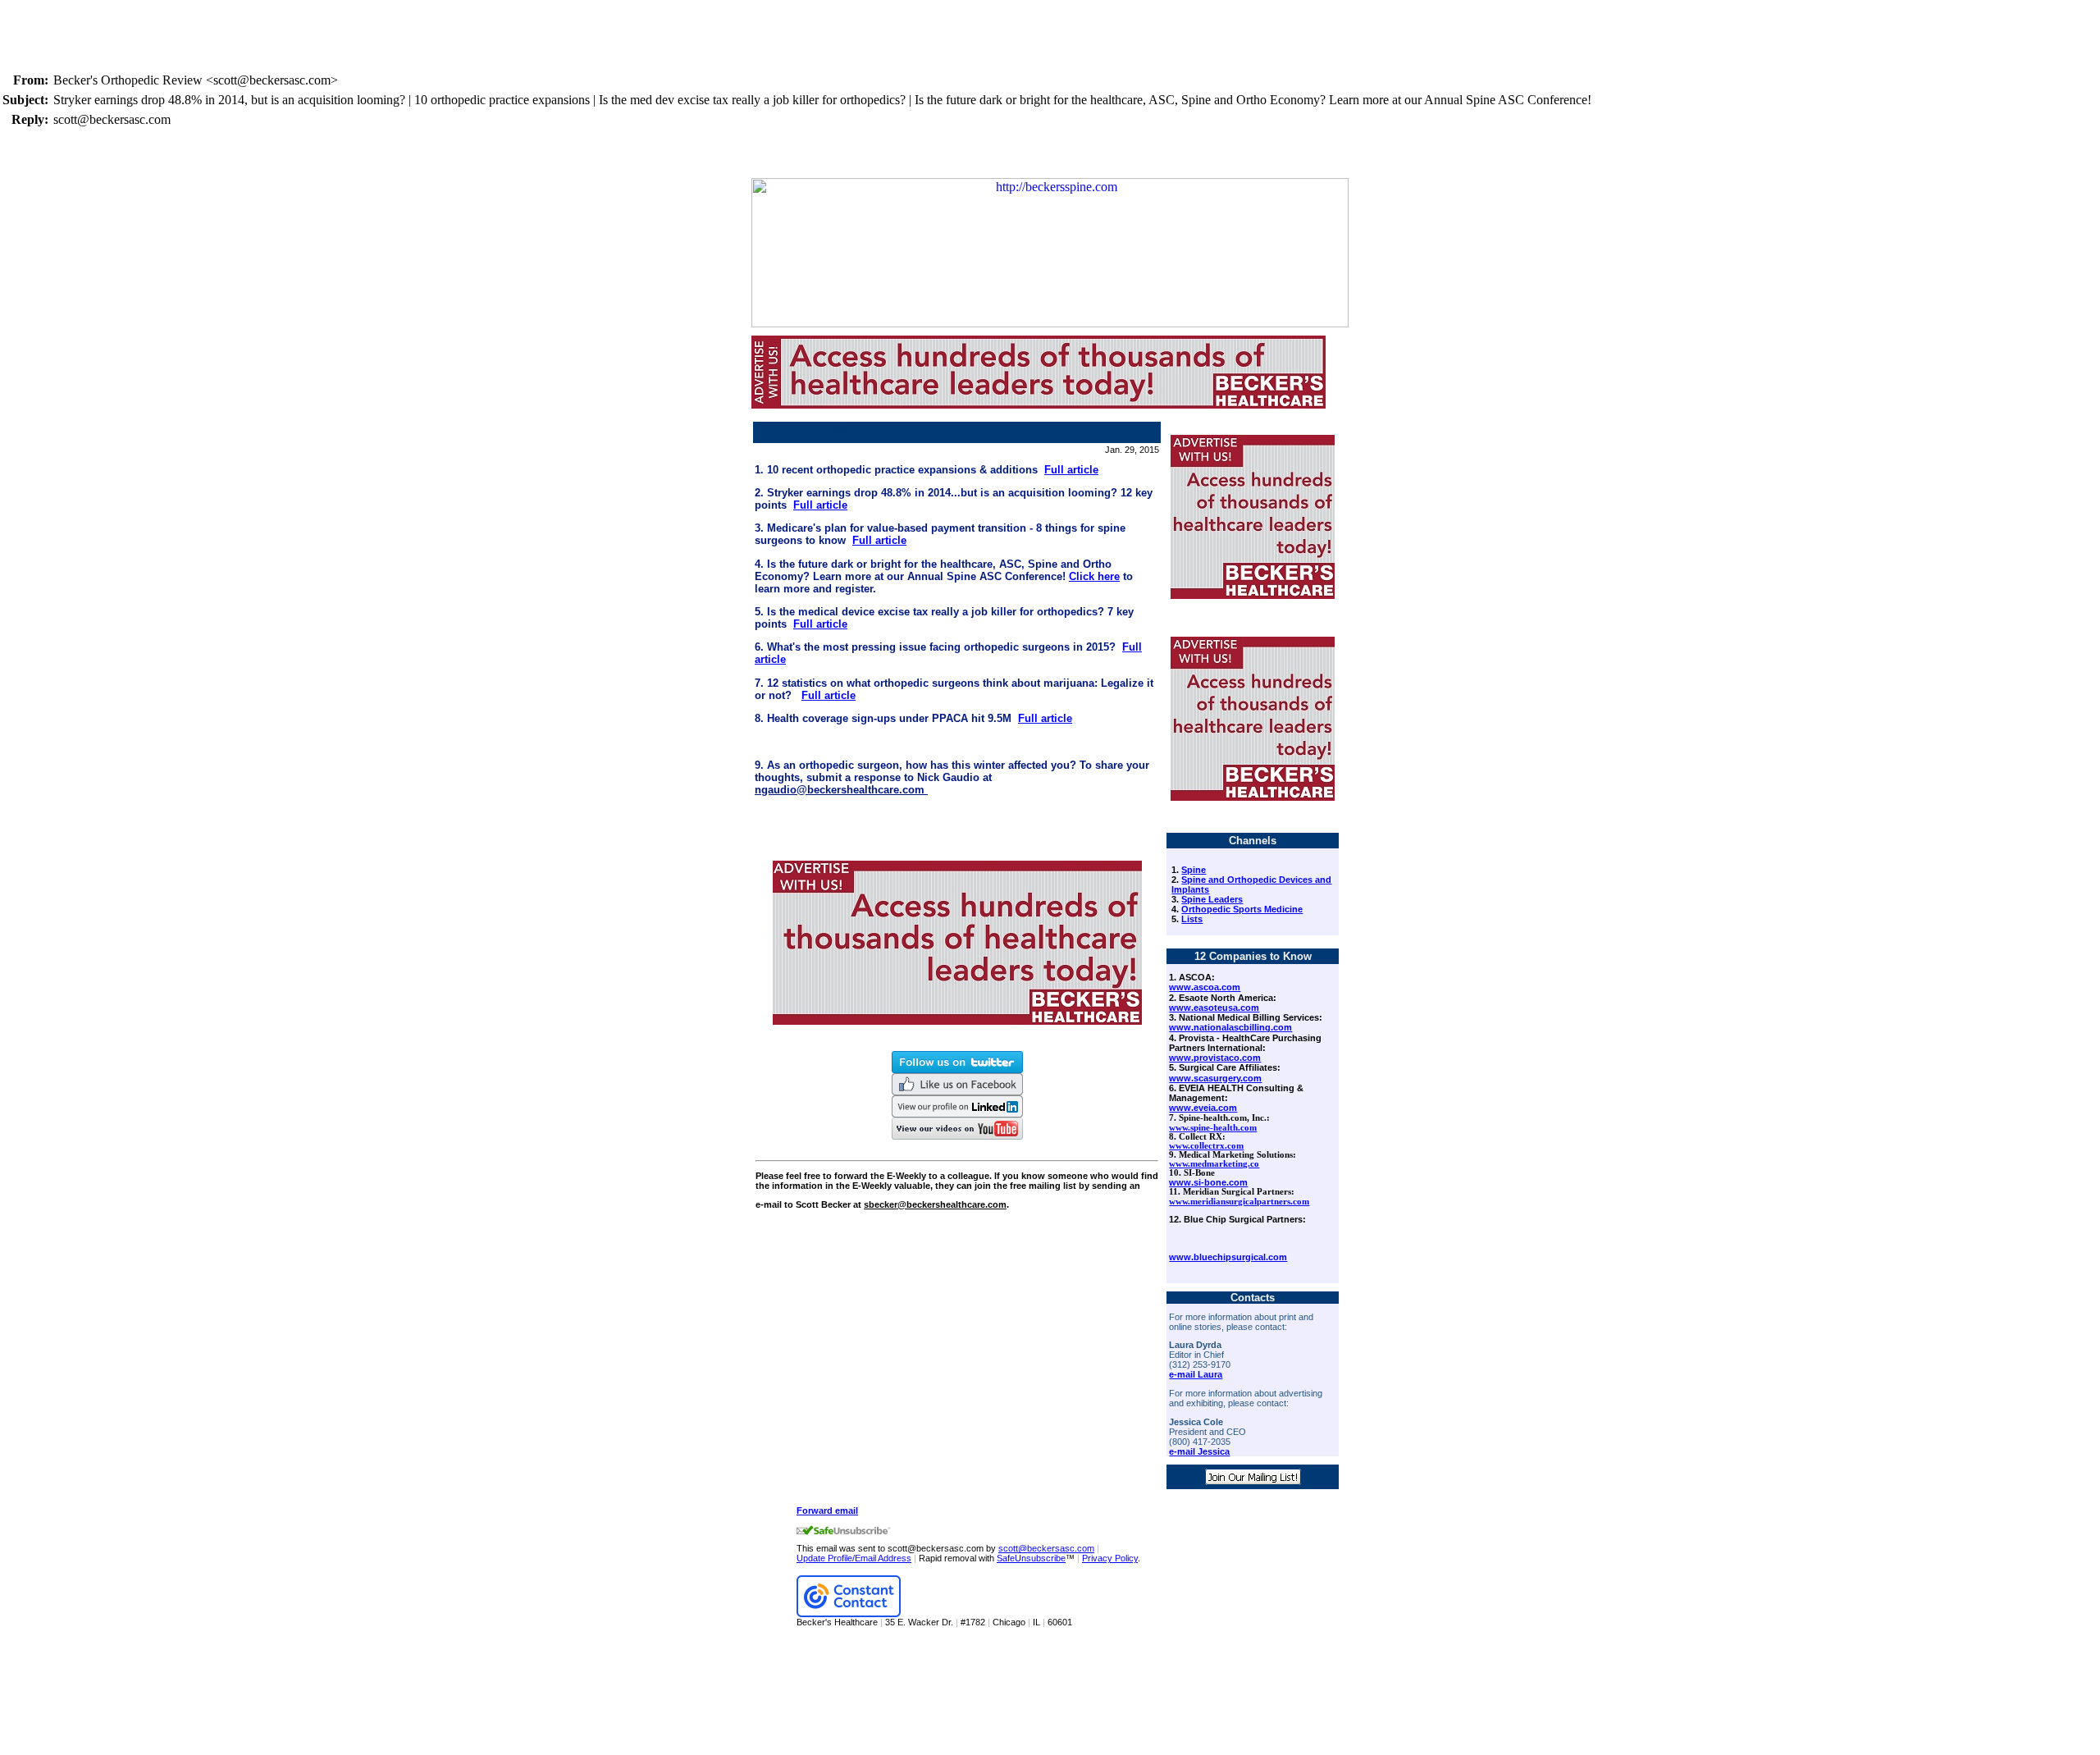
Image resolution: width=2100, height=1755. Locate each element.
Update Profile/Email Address (854, 1558)
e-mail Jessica (1199, 1451)
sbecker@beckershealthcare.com (935, 1204)
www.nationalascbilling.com (1230, 1027)
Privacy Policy (1110, 1558)
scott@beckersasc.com (1046, 1548)
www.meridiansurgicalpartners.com (1239, 1202)
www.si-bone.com (1208, 1182)
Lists (1192, 919)
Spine (1194, 870)
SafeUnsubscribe (1031, 1558)
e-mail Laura (1196, 1374)
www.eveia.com (1203, 1108)
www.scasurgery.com (1215, 1078)
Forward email (827, 1510)
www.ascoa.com (1205, 987)
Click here (1094, 576)
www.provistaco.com (1215, 1058)
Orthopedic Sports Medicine (1242, 909)
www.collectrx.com (1206, 1146)
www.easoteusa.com (1214, 1008)
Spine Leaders (1212, 899)
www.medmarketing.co (1214, 1164)
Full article (1071, 470)
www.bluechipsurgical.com (1228, 1257)
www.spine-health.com (1213, 1128)
